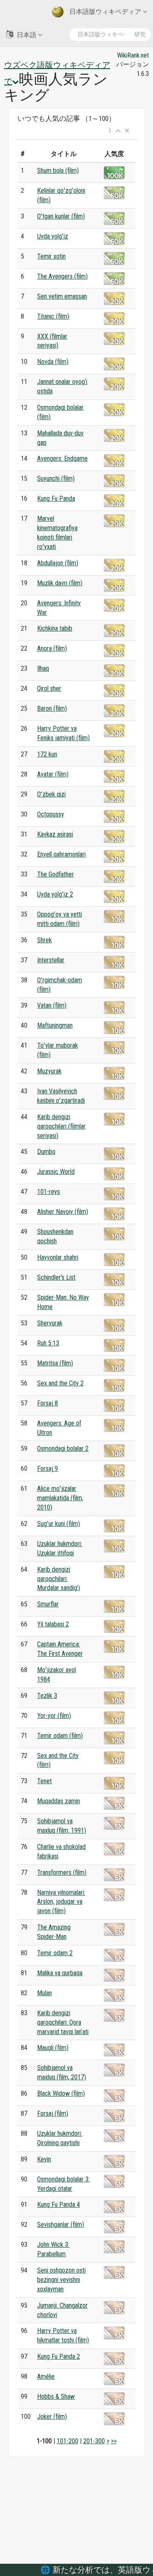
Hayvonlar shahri (58, 1257)
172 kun (47, 754)
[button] (110, 131)
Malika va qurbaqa (60, 1973)
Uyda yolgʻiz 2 (55, 894)
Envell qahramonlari (61, 854)
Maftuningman (55, 1025)
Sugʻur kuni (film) (59, 1524)
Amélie (46, 2376)
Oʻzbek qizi (51, 794)
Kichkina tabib (55, 628)
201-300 (94, 2441)
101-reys (49, 1192)
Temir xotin (51, 256)
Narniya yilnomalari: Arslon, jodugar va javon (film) (61, 1902)
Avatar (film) (53, 774)
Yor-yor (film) (54, 1716)
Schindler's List (56, 1277)
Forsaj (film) (53, 2113)
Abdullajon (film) (58, 563)
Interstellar (51, 960)
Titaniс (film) (53, 316)
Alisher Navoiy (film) (63, 1212)
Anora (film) (52, 648)
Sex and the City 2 (60, 1383)
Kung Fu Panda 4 (59, 2205)
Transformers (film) (62, 1872)
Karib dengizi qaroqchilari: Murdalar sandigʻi (59, 1579)
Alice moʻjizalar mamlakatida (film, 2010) (60, 1498)
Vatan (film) (52, 1005)
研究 (140, 34)
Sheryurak (50, 1323)
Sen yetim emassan (62, 296)
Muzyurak (49, 1071)
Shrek (44, 940)
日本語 (27, 35)
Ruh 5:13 (48, 1343)
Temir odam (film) (60, 1736)
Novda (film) (53, 362)
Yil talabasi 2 (53, 1624)
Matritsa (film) (55, 1363)
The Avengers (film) (62, 276)
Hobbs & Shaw (56, 2396)
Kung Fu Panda (56, 498)
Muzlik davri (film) (60, 583)
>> (114, 2441)
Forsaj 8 (48, 1403)
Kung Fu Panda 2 (59, 2356)
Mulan (44, 1993)
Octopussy (51, 814)
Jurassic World (56, 1172)
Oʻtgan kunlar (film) (61, 216)
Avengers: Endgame (62, 458)
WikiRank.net (133, 55)
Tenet (44, 1781)
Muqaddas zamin (59, 1801)
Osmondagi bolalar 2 (63, 1449)
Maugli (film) (53, 2048)
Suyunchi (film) (56, 478)
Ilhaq (43, 668)
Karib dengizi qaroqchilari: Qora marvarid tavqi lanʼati (63, 2022)
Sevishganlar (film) (61, 2225)
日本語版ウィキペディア (105, 12)
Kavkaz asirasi (55, 834)
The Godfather (55, 874)
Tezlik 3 (47, 1696)
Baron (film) (52, 708)
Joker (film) (52, 2417)
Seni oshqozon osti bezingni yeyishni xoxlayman (61, 2280)
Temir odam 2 (55, 1953)
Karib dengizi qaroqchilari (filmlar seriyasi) (61, 1126)
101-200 (68, 2441)
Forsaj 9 (48, 1469)
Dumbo (46, 1152)
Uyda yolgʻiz (53, 236)
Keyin (44, 2159)
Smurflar (48, 1604)
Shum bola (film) (58, 171)
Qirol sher (49, 688)
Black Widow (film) (61, 2093)
